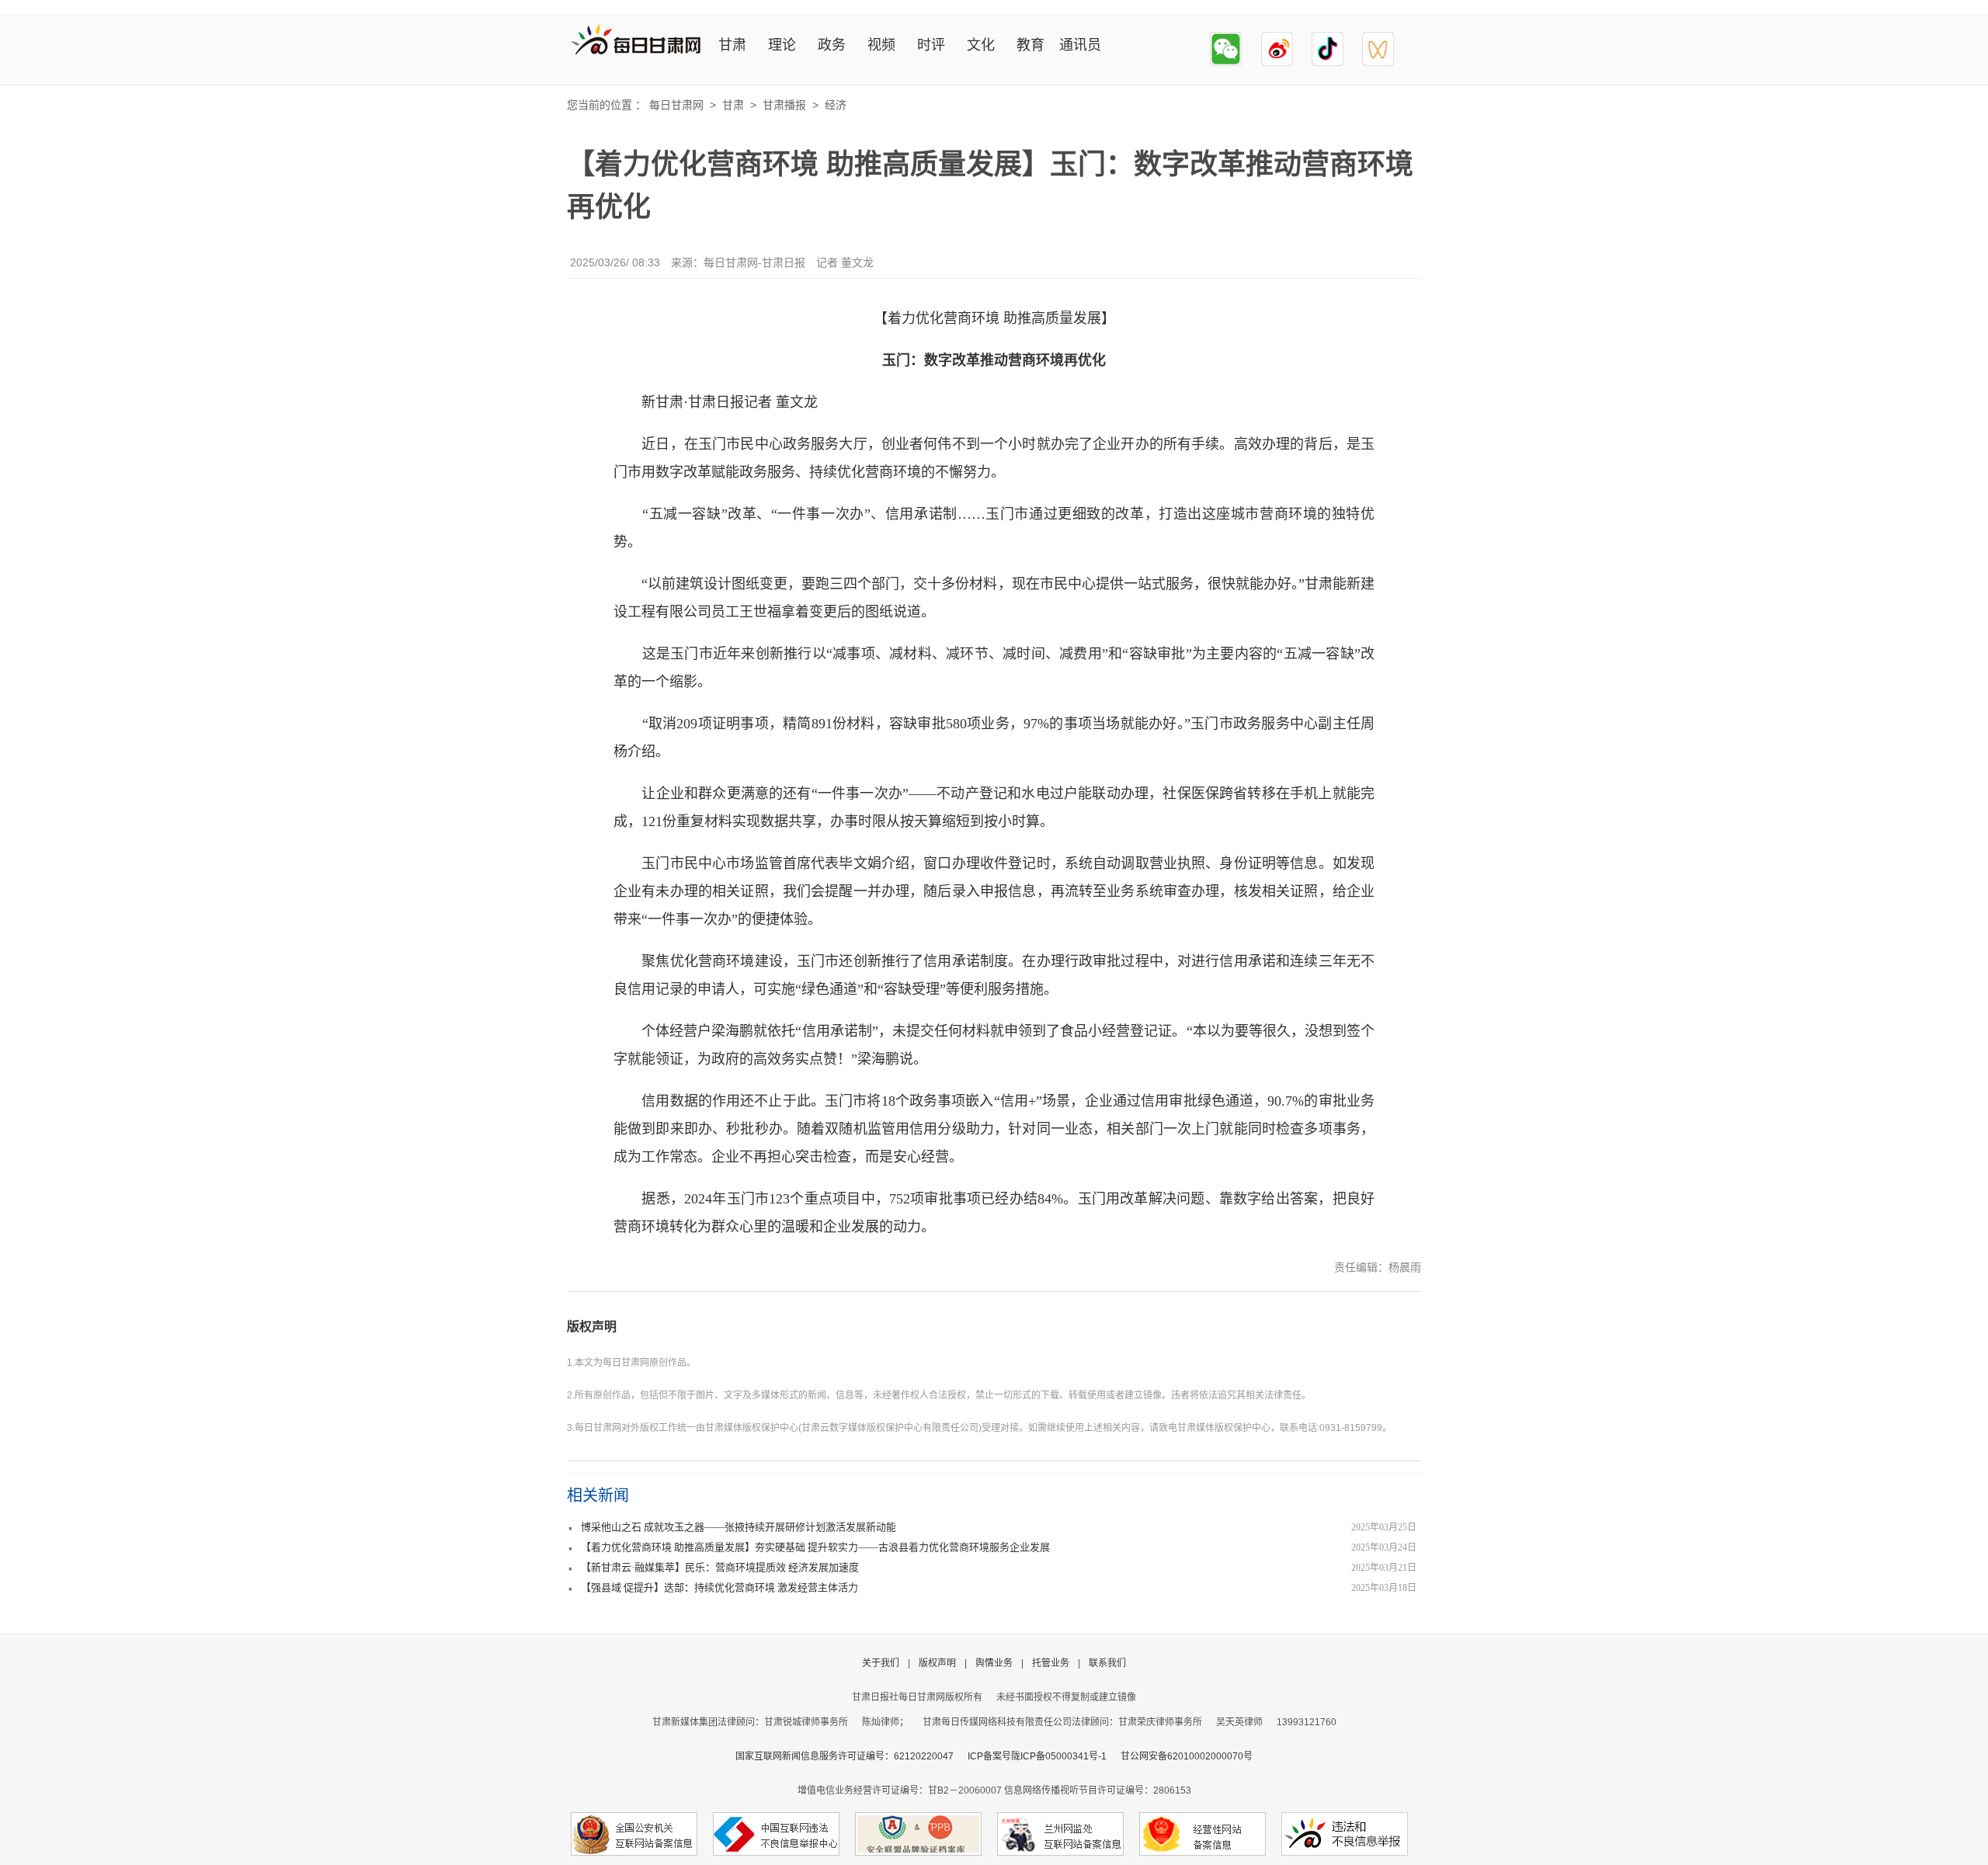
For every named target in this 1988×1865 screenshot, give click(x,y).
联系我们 (1107, 1663)
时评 (931, 45)
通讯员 (1080, 45)
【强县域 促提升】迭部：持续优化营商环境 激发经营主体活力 (719, 1587)
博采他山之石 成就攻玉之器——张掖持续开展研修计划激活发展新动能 (739, 1527)
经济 (836, 105)
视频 (881, 45)
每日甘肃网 (676, 105)
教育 (1030, 45)
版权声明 (592, 1327)
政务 (832, 45)
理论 (782, 45)
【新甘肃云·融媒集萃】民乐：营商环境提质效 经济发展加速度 (720, 1567)
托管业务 (1051, 1663)
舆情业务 (994, 1663)
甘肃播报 (784, 105)
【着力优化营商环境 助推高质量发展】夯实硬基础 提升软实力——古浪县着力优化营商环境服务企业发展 (815, 1547)
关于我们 (881, 1663)
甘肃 (732, 45)
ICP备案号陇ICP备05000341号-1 (1037, 1756)
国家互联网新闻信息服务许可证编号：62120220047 (852, 1756)
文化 (981, 45)
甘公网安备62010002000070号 (1187, 1756)
